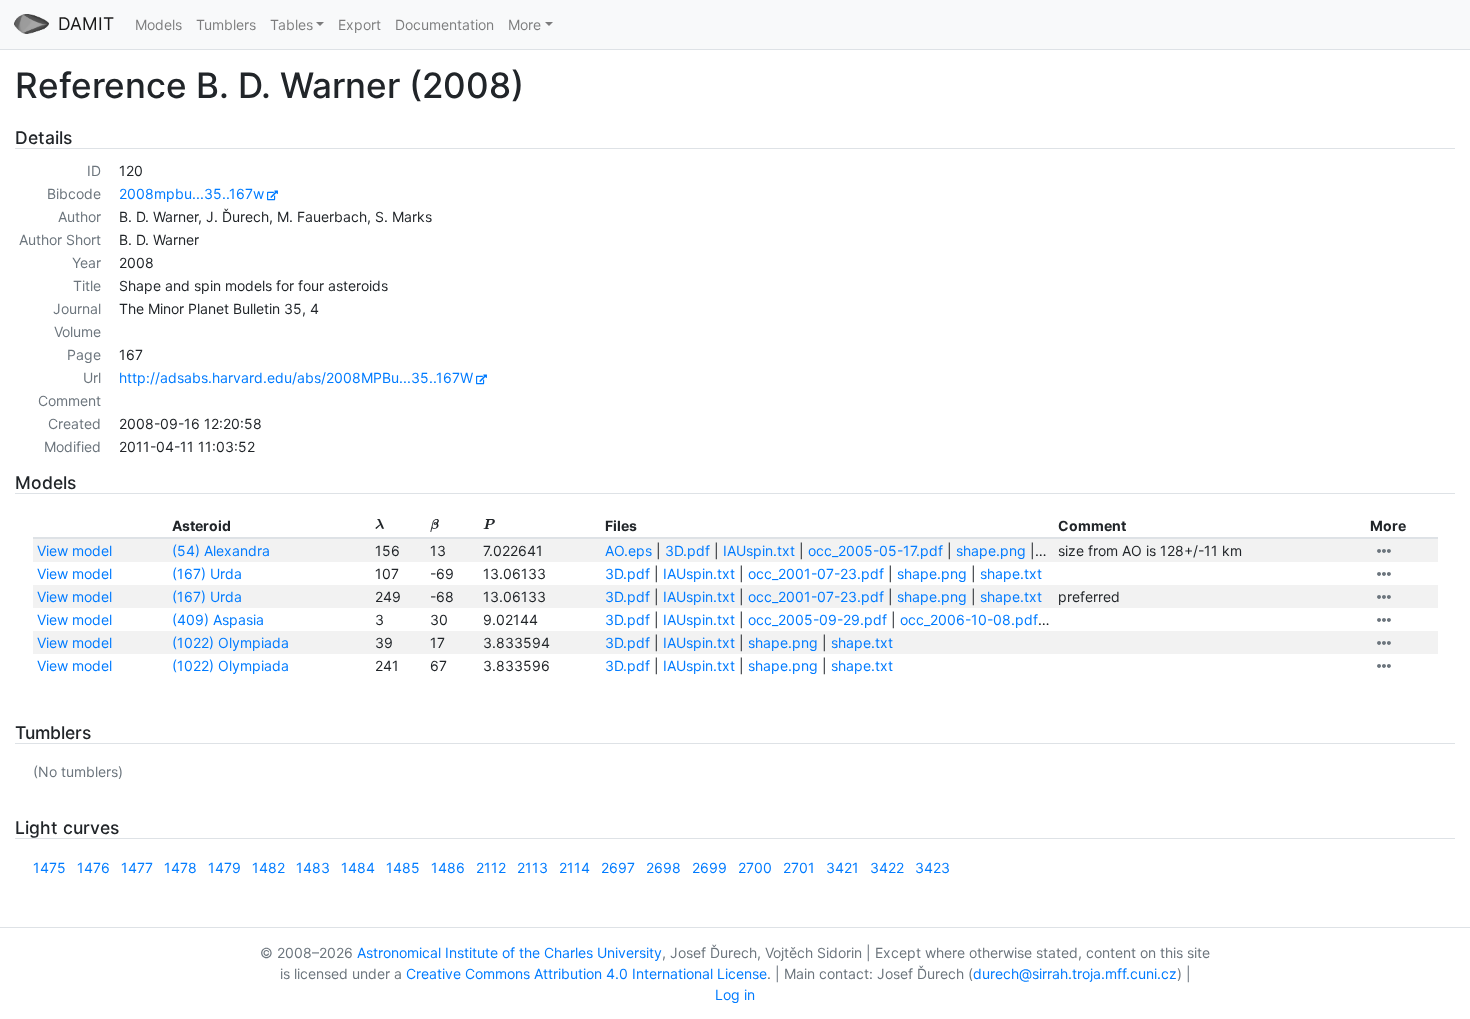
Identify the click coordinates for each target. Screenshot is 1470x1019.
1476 (93, 867)
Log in (735, 994)
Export (359, 24)
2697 (618, 867)
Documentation (444, 24)
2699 (709, 867)
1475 (49, 867)
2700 (755, 867)
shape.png (991, 550)
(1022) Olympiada (230, 642)
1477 (137, 867)
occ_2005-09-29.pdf (817, 619)
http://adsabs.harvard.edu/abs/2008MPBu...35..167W (296, 377)
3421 (842, 867)
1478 (180, 867)
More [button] (524, 24)
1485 (403, 867)
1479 (224, 867)
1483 (313, 867)
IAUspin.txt (759, 550)
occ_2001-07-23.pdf (816, 573)
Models (158, 24)
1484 (358, 867)
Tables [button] (291, 24)
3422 (887, 867)
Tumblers (226, 24)
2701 (799, 867)
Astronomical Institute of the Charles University (509, 952)
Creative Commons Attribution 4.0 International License (586, 973)
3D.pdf (687, 550)
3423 (932, 867)
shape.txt (1011, 573)
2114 (574, 867)
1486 (448, 867)
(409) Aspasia (218, 619)
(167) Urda (207, 573)
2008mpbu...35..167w (191, 193)
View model (74, 550)
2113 (532, 867)
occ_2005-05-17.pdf (875, 550)
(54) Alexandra (221, 550)
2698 (663, 867)
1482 (268, 867)
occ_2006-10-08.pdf (969, 619)
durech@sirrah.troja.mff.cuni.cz (1075, 973)
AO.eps (628, 550)
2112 (491, 867)
